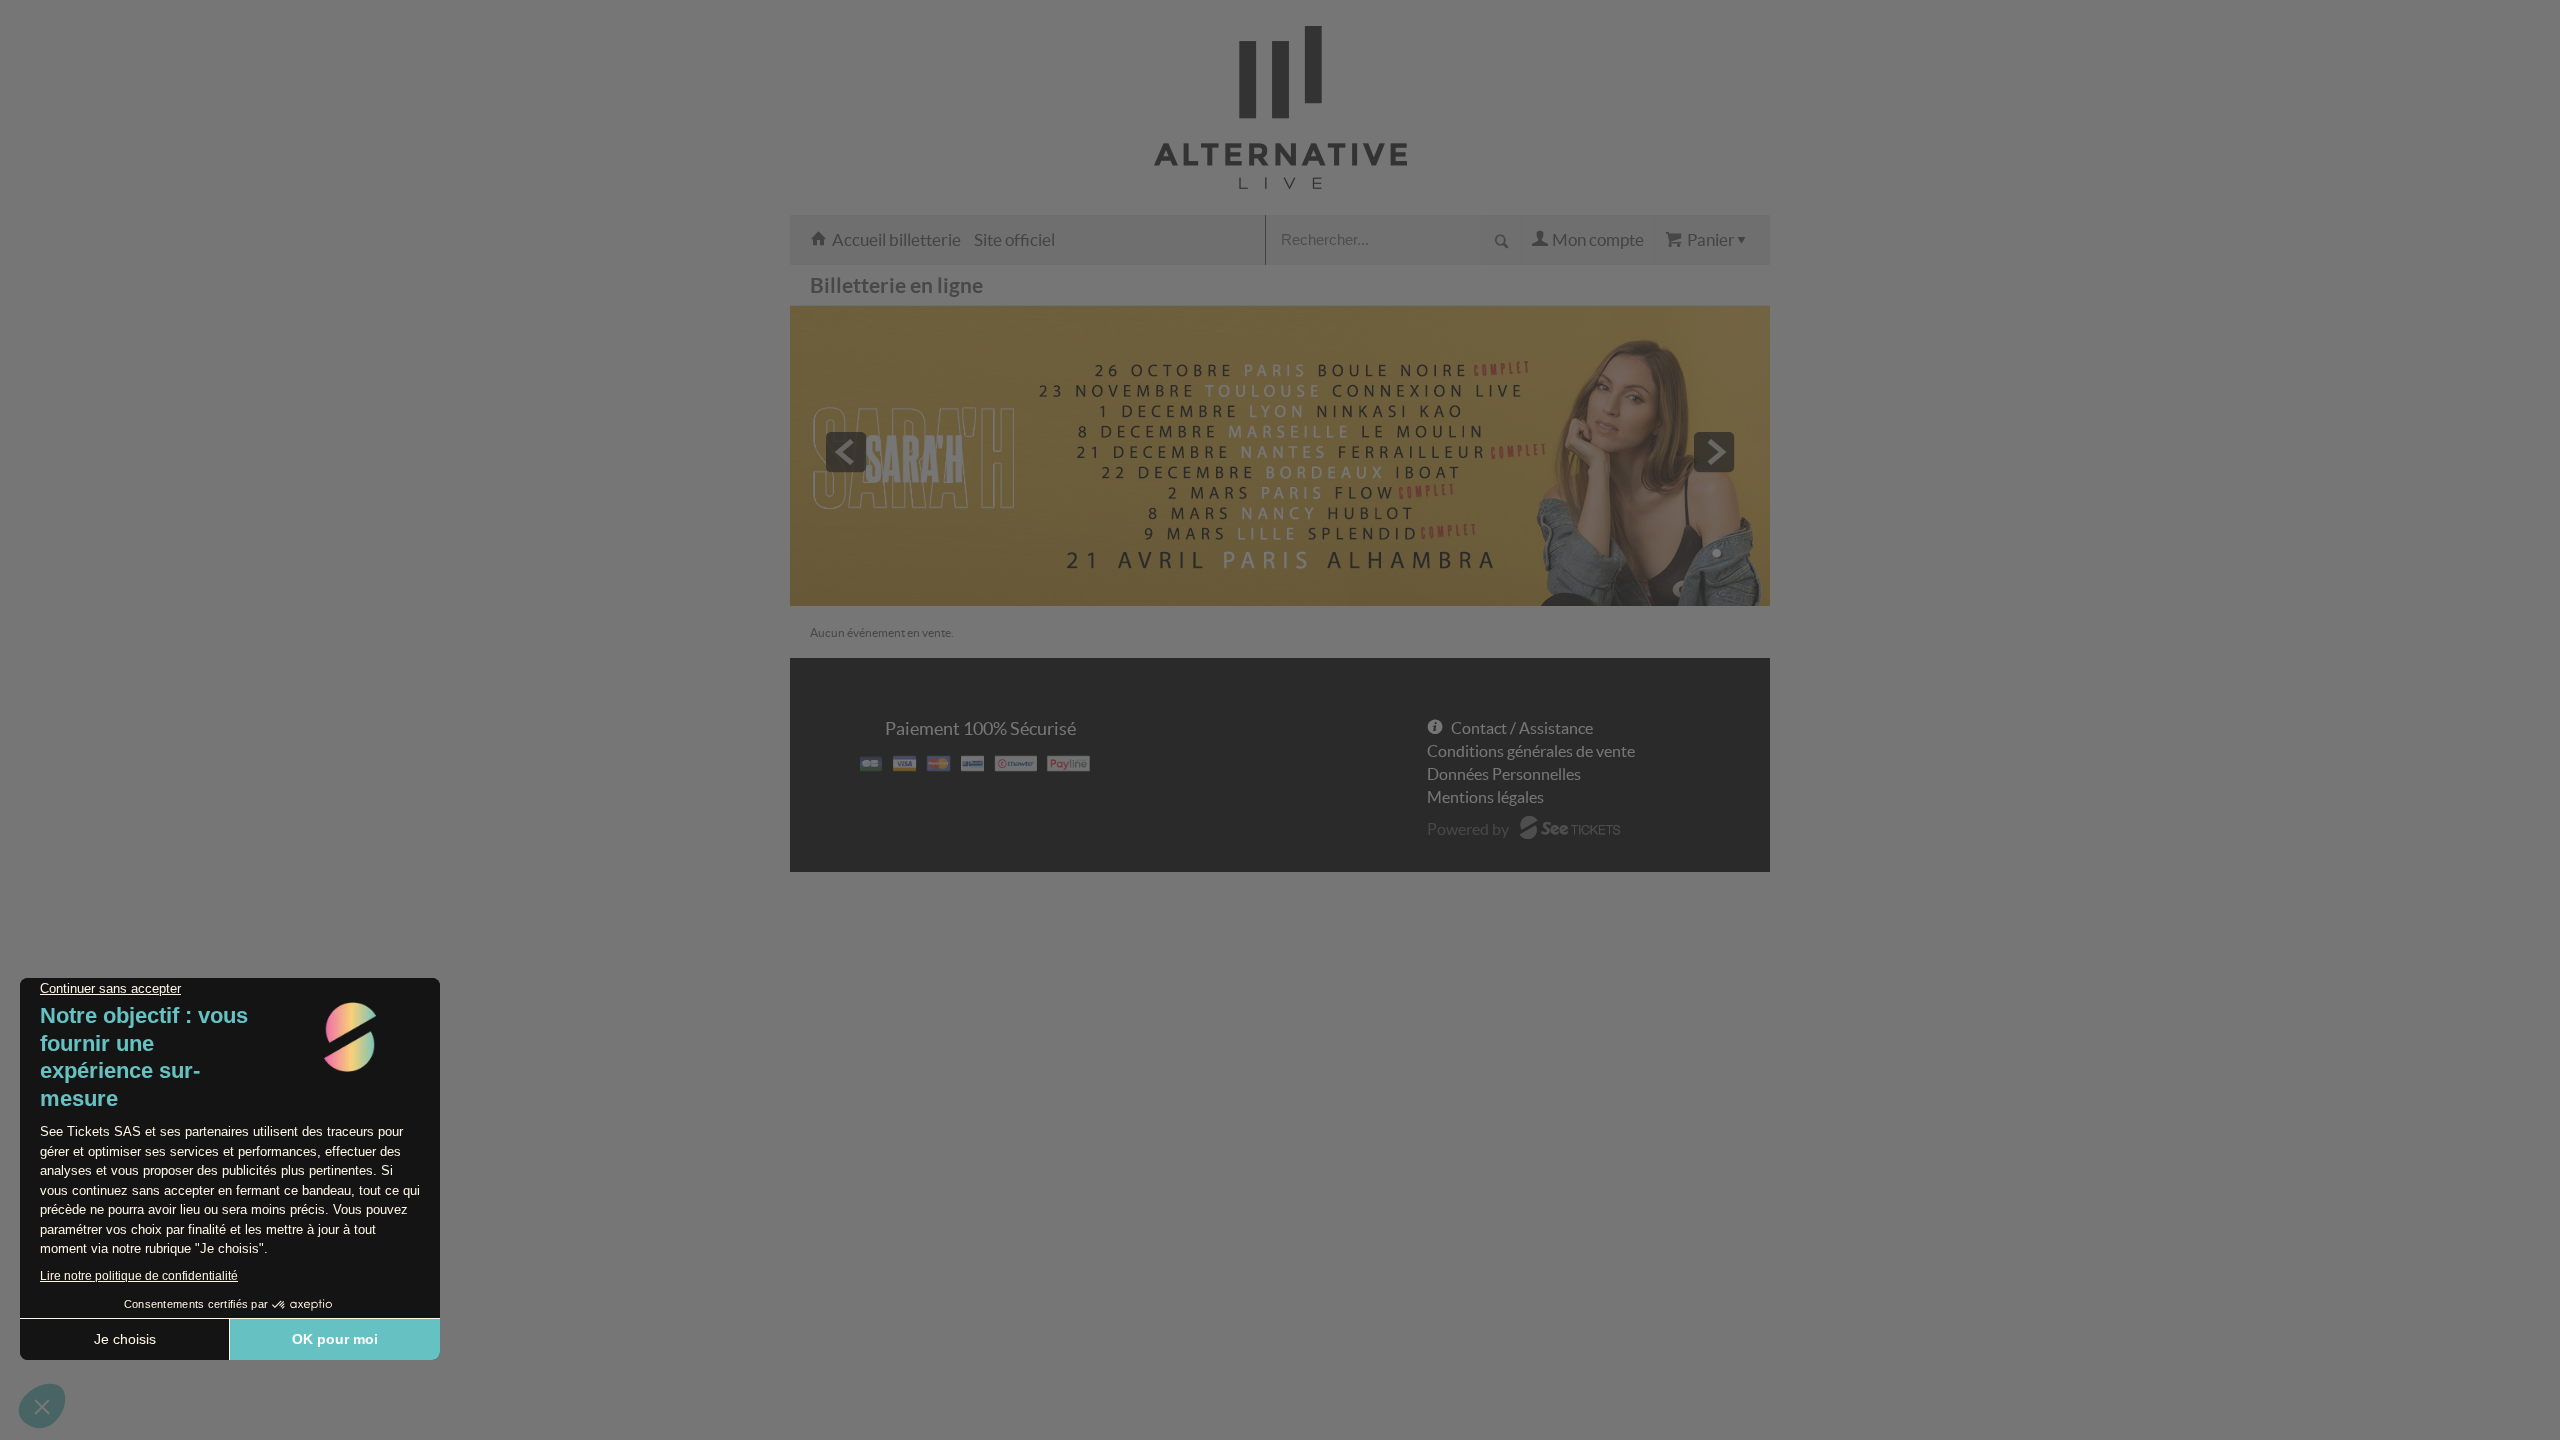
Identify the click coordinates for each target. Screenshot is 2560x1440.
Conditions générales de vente (1531, 751)
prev (846, 452)
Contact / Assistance (1522, 728)
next (1714, 452)
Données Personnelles (1504, 774)
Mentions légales (1485, 797)
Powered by (1468, 829)
